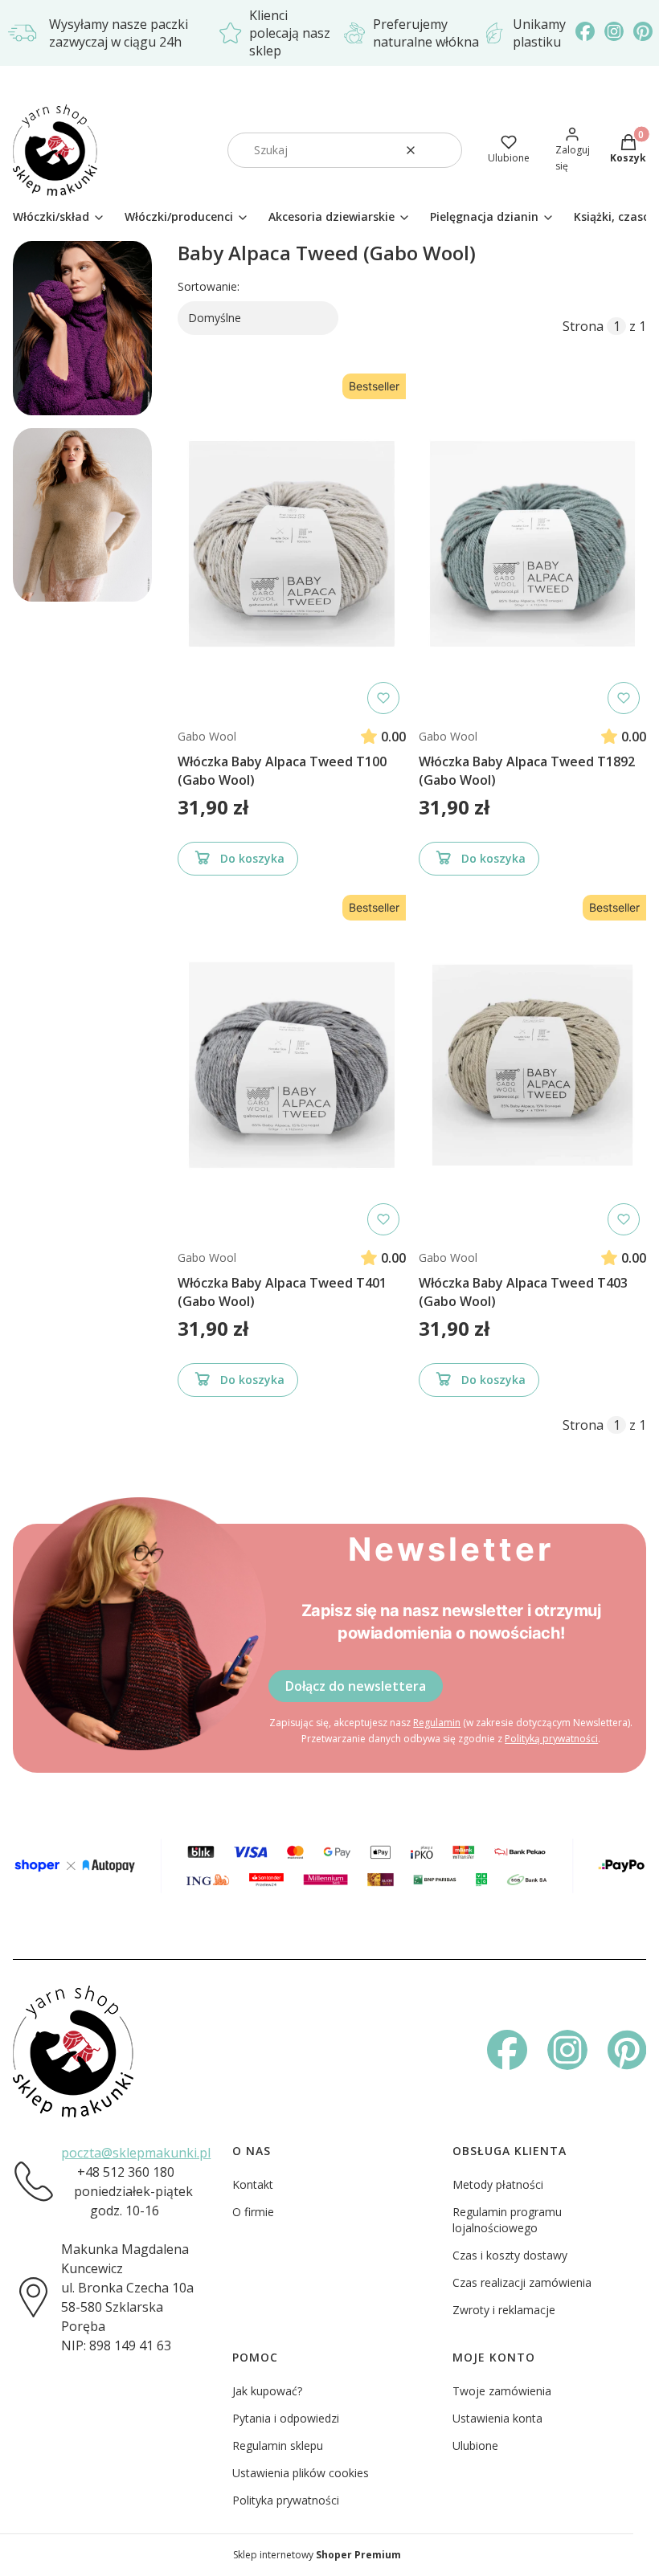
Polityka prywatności (286, 2500)
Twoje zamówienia (502, 2391)
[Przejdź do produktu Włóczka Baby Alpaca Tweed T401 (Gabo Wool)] (292, 1065)
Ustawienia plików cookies (301, 2473)
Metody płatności (498, 2184)
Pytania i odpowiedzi (286, 2418)
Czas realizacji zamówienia (522, 2282)
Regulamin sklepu (278, 2445)
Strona (583, 326)
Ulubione (475, 2445)
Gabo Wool (207, 736)
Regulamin (437, 1723)
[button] (444, 150)
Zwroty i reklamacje (504, 2310)
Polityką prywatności (551, 1739)
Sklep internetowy (317, 2555)
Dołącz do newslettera (356, 1686)
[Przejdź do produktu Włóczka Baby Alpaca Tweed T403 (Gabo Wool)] (533, 1065)
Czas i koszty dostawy (510, 2255)
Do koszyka (252, 858)
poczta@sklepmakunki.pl (136, 2153)
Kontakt (253, 2184)
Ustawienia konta (497, 2418)
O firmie (253, 2212)
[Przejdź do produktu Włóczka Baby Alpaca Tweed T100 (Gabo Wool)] (292, 544)
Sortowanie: (209, 286)
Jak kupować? (267, 2391)
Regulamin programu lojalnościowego (507, 2220)
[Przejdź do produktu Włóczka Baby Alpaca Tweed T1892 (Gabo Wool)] (533, 544)
